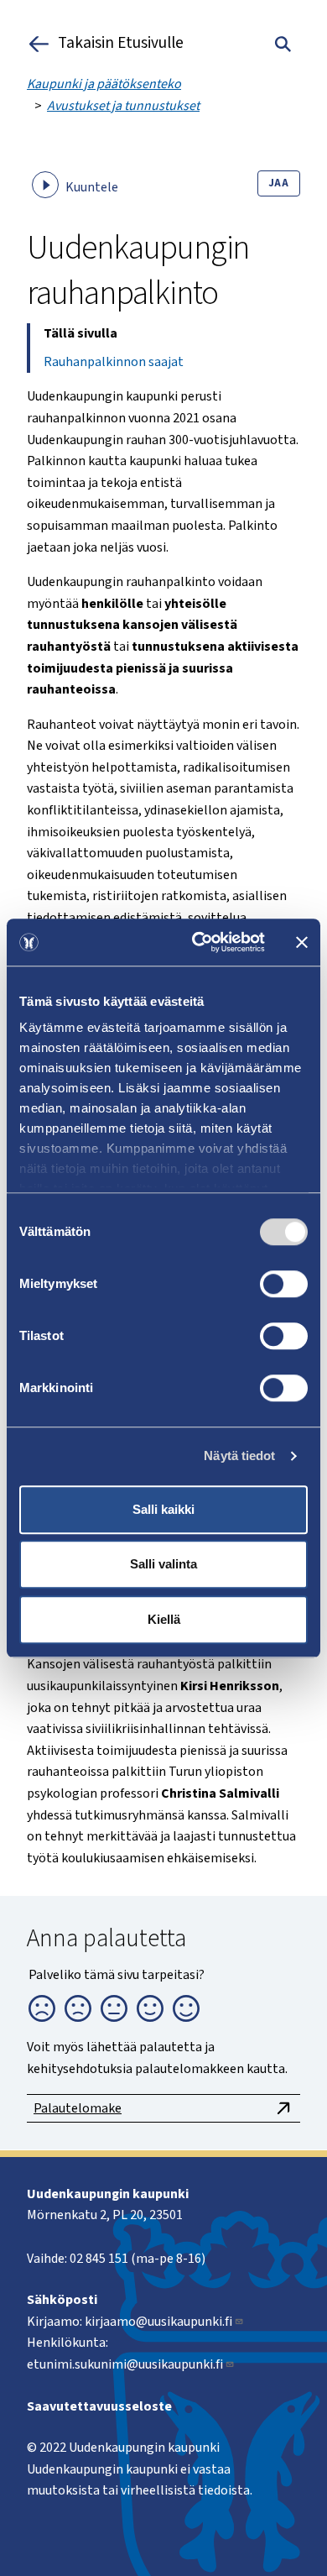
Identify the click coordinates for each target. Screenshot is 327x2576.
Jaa (279, 183)
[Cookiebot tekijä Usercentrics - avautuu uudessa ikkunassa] (198, 942)
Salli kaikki (163, 1509)
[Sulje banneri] (302, 942)
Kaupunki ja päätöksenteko (104, 84)
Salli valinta (163, 1564)
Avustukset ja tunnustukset (123, 106)
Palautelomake (78, 2108)
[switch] (284, 1284)
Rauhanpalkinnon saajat (114, 362)
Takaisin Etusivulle (121, 44)
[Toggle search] (283, 44)
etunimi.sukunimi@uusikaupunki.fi (125, 2364)
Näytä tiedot (239, 1456)
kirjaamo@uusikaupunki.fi (158, 2322)
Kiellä (164, 1619)
